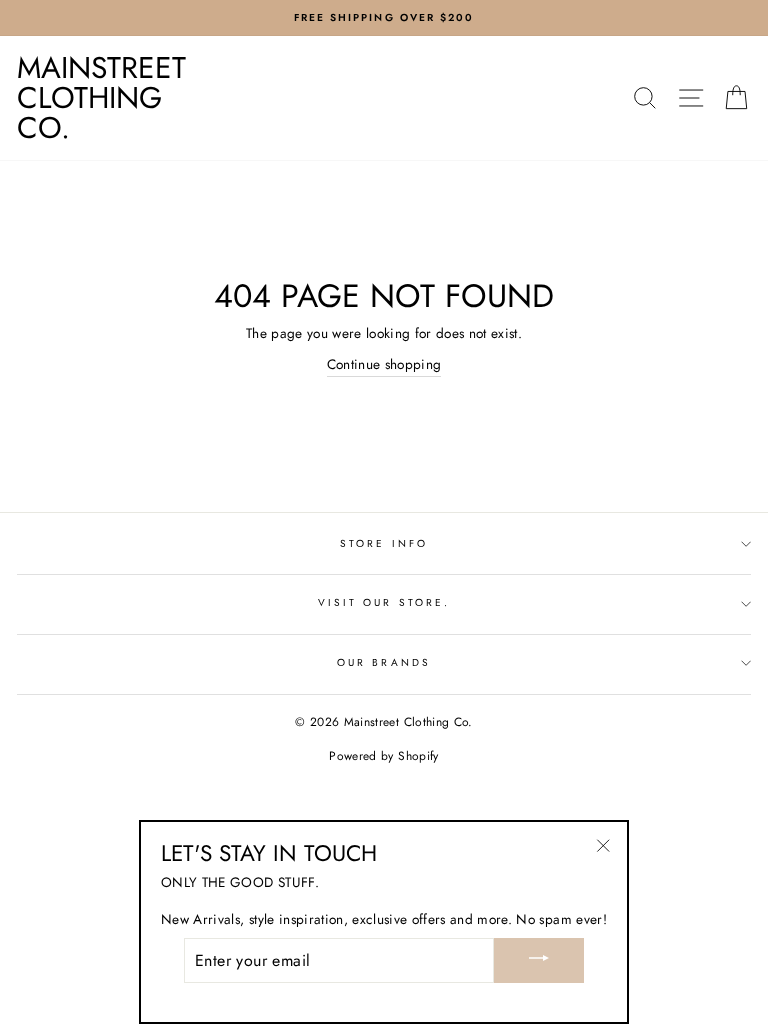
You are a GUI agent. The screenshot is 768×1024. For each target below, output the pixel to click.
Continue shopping (384, 364)
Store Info (384, 543)
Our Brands (384, 662)
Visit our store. (384, 602)
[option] (384, 18)
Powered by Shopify (383, 756)
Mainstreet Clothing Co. (101, 97)
